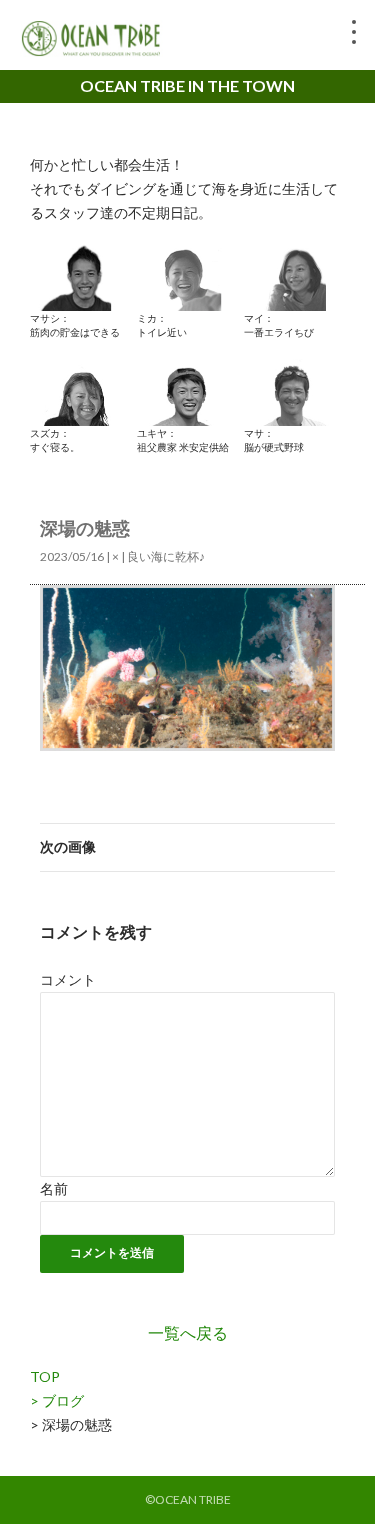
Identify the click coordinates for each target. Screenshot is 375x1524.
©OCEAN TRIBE (188, 1499)
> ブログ (57, 1400)
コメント (68, 979)
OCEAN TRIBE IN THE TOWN (187, 85)
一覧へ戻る (188, 1332)
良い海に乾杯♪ (166, 556)
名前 (54, 1188)
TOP (45, 1376)
